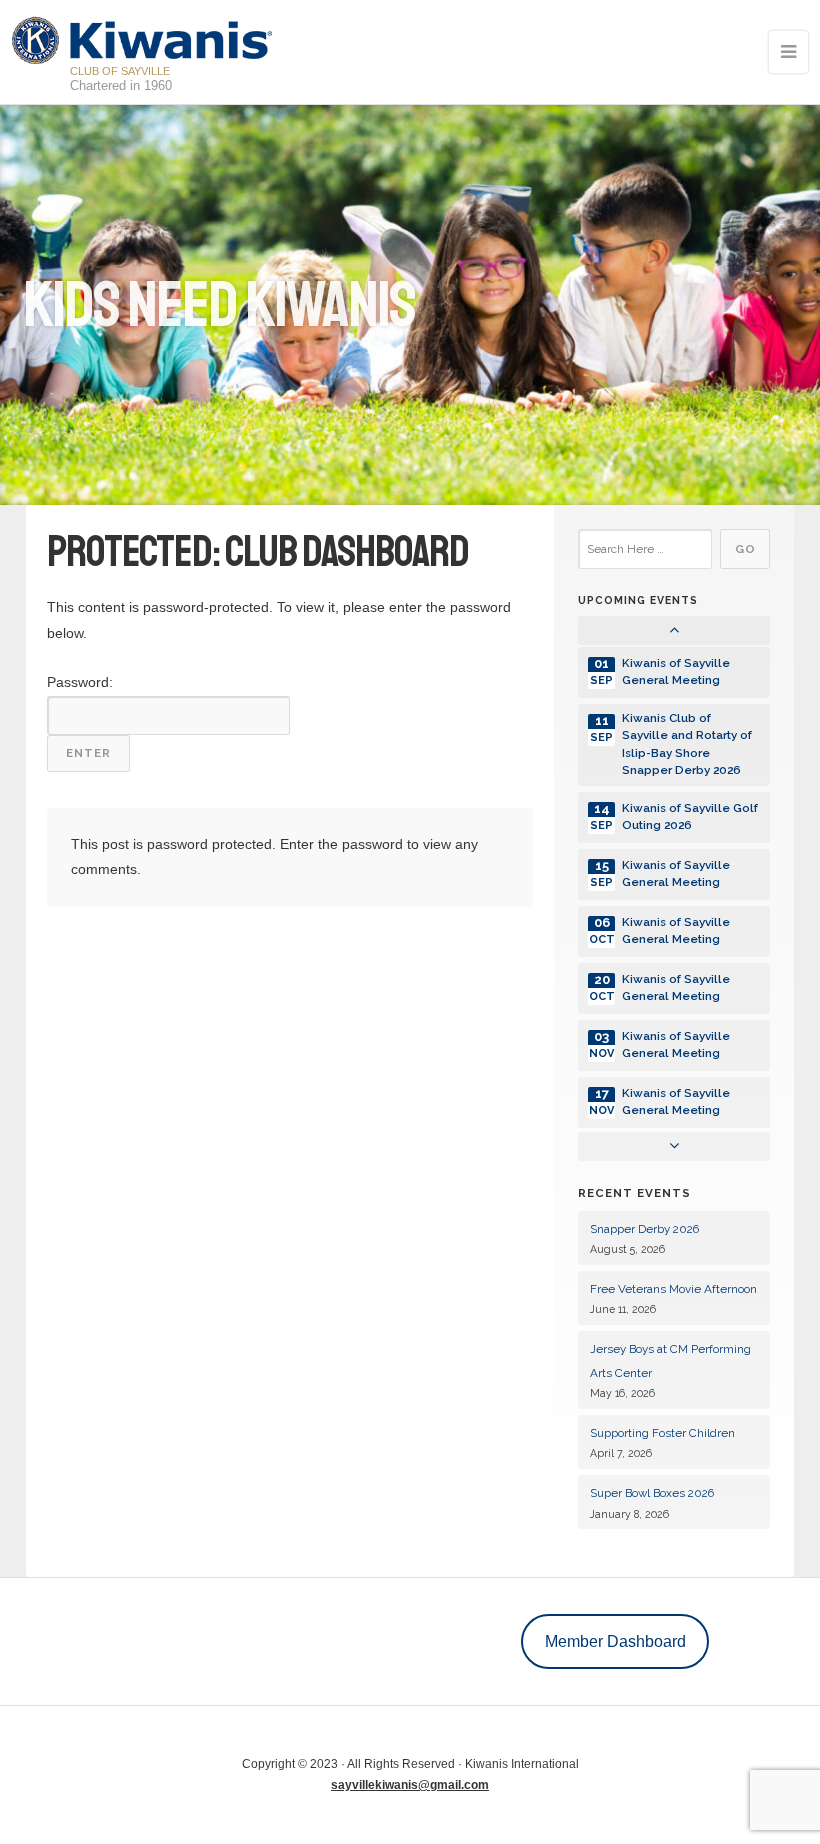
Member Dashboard (615, 1641)
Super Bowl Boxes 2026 (652, 1493)
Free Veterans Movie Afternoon (673, 1289)
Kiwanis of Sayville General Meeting (676, 671)
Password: (80, 682)
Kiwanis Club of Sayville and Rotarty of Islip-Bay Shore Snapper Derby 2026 (687, 744)
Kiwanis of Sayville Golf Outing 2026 (690, 816)
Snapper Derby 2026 (644, 1229)
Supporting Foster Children (662, 1433)
